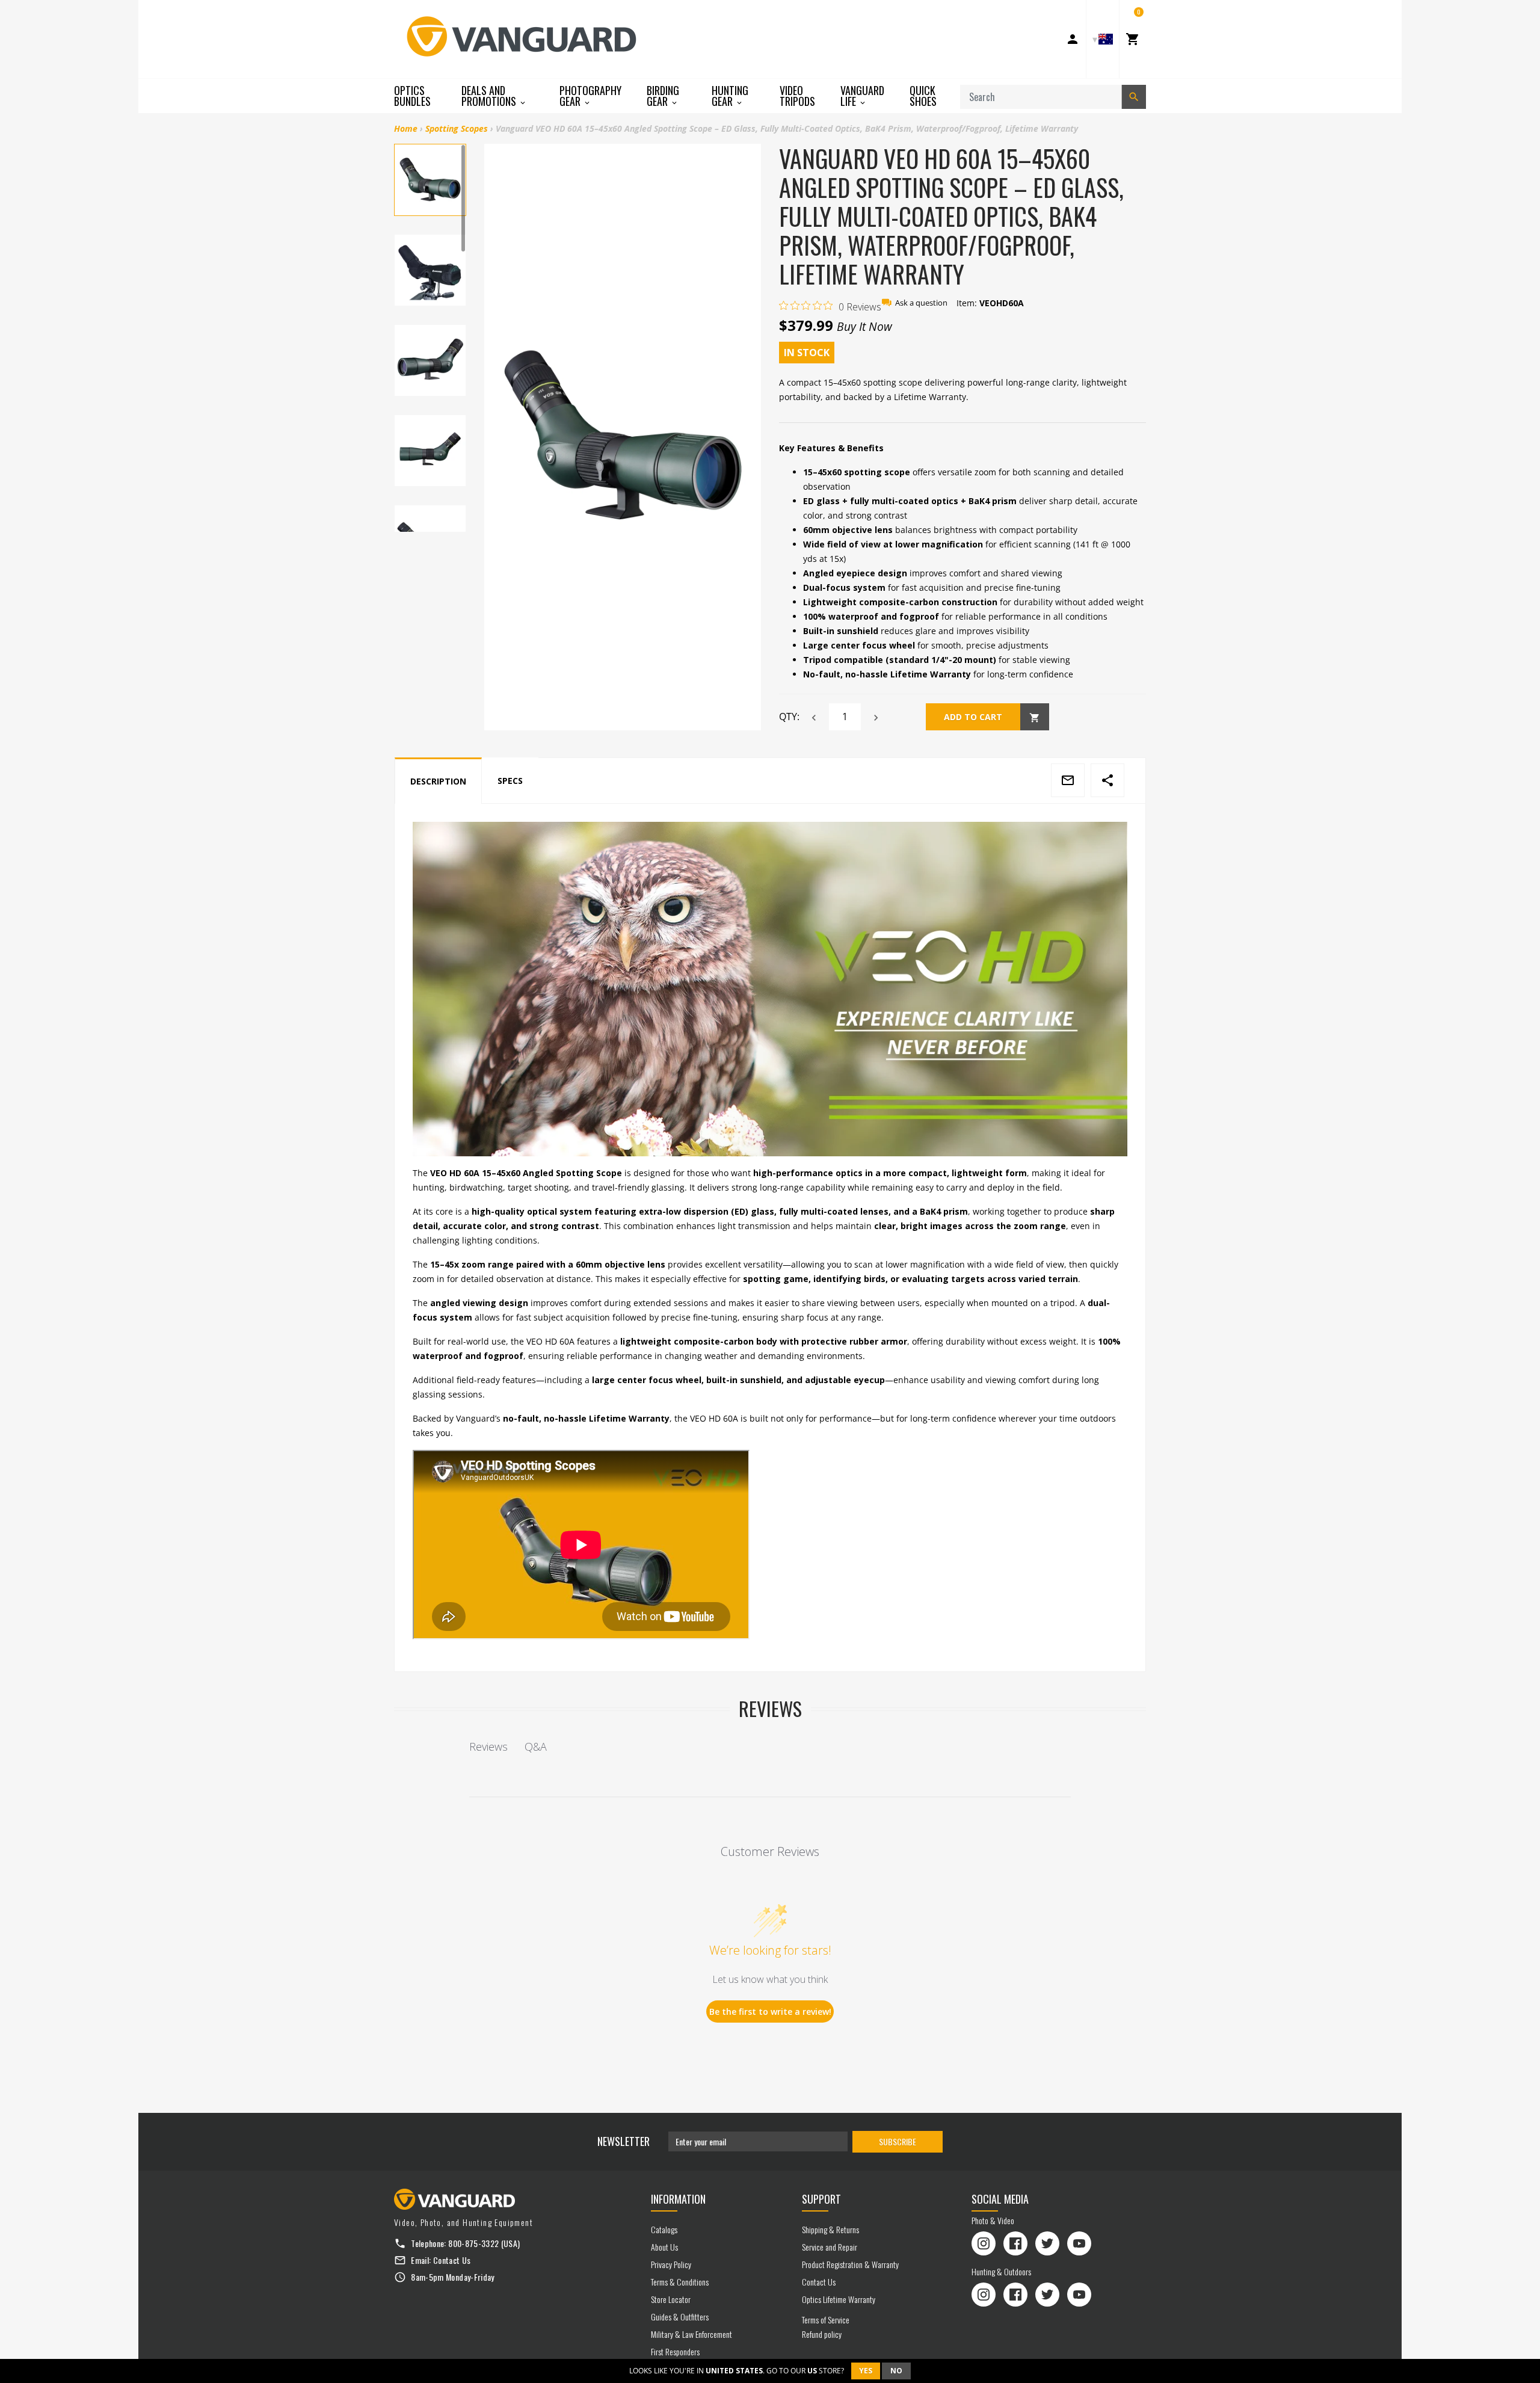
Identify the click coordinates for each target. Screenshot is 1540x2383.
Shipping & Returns (830, 2229)
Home (406, 128)
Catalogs (664, 2229)
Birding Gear (663, 96)
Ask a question (921, 303)
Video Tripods (797, 96)
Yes (866, 2371)
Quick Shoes (923, 96)
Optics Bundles (412, 96)
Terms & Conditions (680, 2282)
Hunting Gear (730, 96)
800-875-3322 (473, 2243)
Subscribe (898, 2141)
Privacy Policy (671, 2264)
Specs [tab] (510, 781)
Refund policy (822, 2334)
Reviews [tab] (488, 1746)
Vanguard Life (862, 96)
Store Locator (671, 2299)
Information (678, 2199)
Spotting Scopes (457, 128)
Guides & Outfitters (680, 2317)
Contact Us (452, 2260)
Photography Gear (590, 96)
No (896, 2371)
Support (821, 2199)
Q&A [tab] (536, 1746)
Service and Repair (830, 2247)
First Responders (675, 2351)
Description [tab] (438, 781)
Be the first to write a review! (770, 2012)
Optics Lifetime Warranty (839, 2299)
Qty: (789, 717)
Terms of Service (826, 2320)
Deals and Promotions (490, 96)
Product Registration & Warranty (850, 2264)
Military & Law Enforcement (691, 2334)
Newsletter (624, 2141)
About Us (664, 2247)
